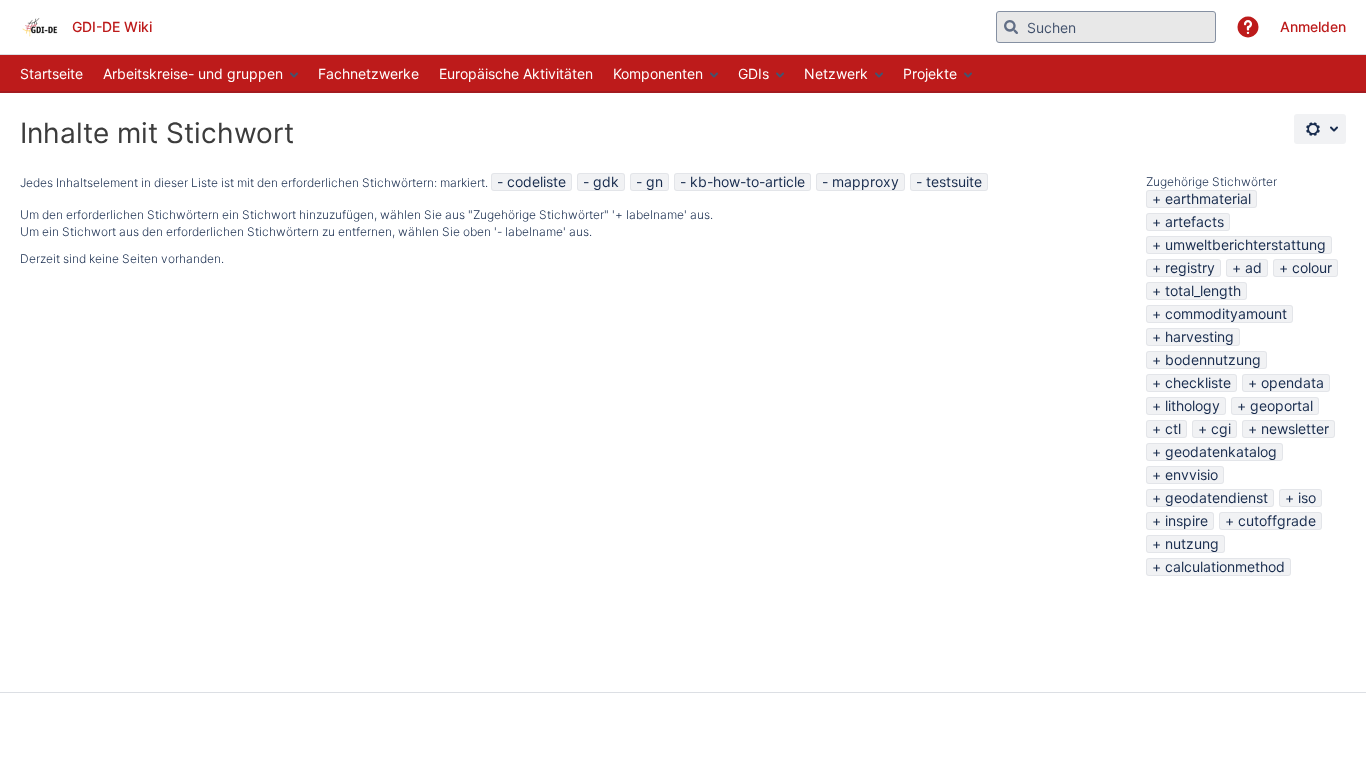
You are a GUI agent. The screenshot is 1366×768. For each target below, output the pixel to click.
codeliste (536, 181)
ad (1253, 267)
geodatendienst (1216, 497)
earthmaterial (1208, 198)
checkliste (1198, 382)
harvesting (1199, 336)
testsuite (954, 181)
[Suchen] (1011, 27)
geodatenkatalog (1221, 451)
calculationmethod (1225, 566)
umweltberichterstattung (1245, 244)
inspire (1186, 520)
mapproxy (865, 181)
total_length (1203, 290)
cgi (1221, 428)
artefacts (1194, 221)
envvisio (1191, 474)
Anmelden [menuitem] (1313, 26)
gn (654, 181)
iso (1307, 497)
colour (1312, 267)
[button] (1248, 27)
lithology (1192, 405)
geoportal (1281, 405)
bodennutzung (1213, 359)
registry (1190, 267)
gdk (606, 181)
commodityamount (1226, 313)
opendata (1292, 382)
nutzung (1192, 543)
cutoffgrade (1277, 520)
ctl (1173, 428)
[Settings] (1320, 129)
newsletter (1295, 428)
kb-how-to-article (747, 181)
